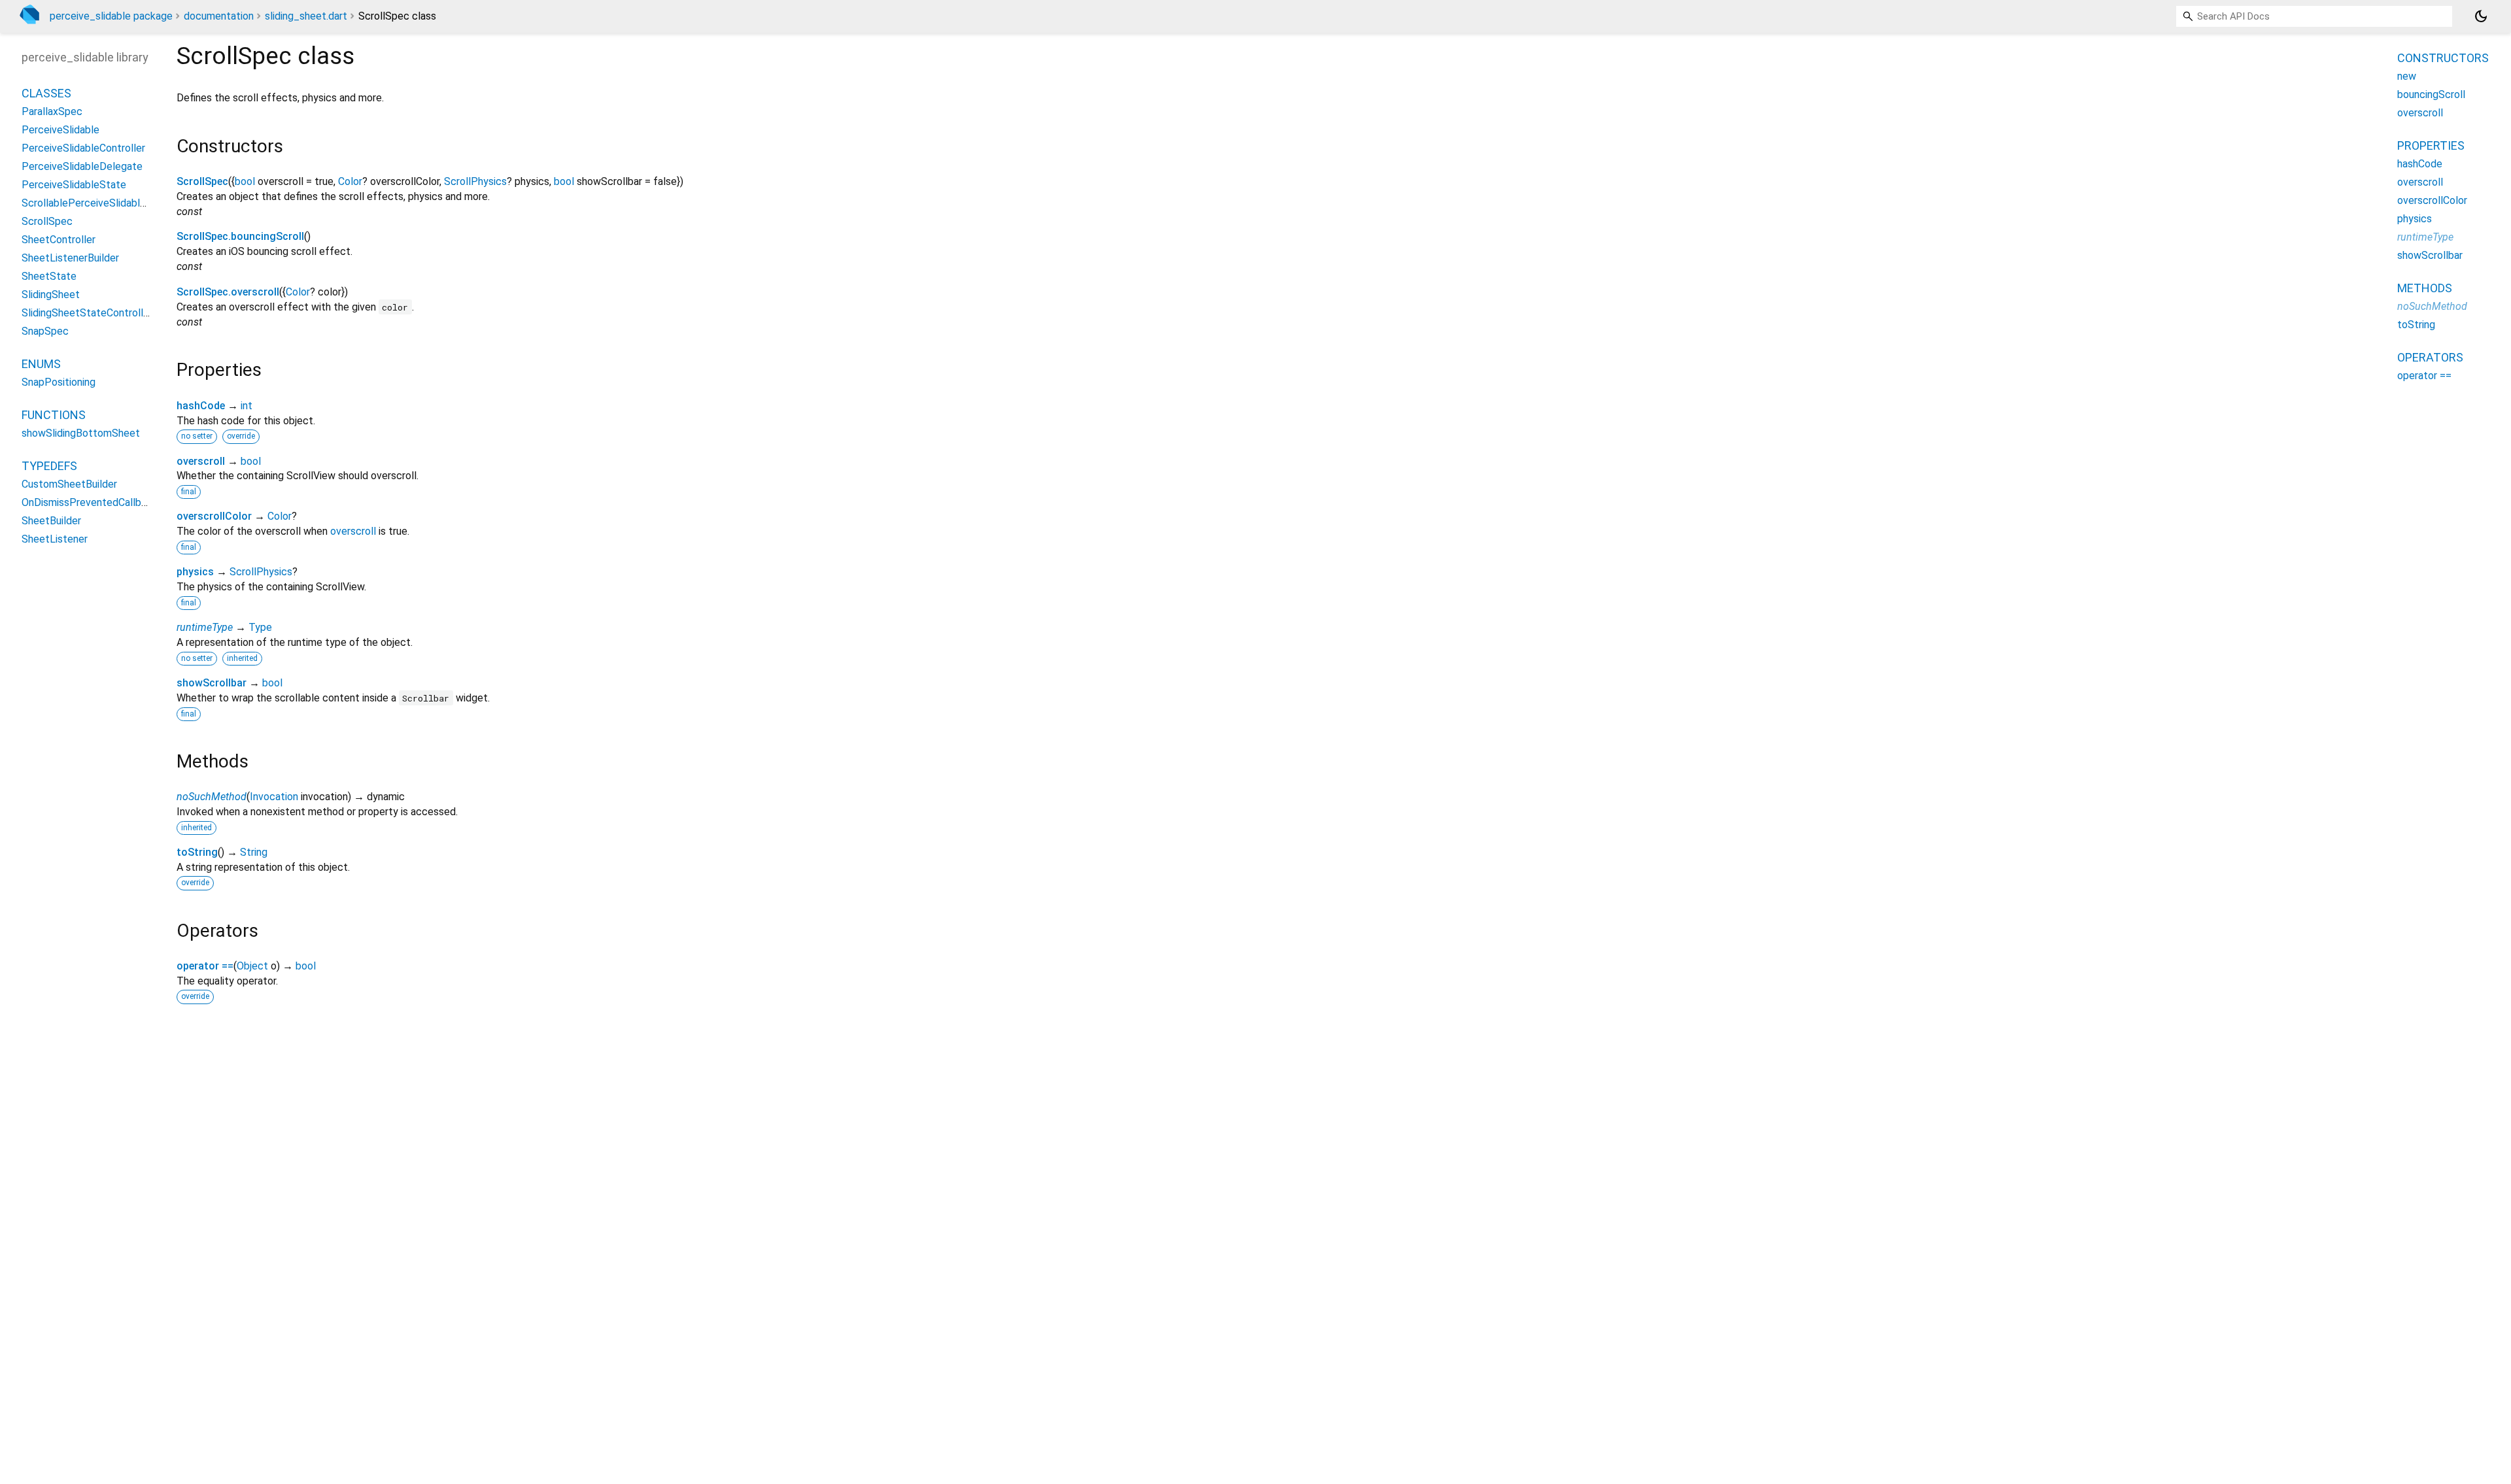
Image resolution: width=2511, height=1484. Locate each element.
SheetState (49, 276)
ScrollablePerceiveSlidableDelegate (105, 203)
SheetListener (55, 539)
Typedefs (49, 466)
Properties (2431, 145)
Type (260, 627)
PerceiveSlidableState (74, 185)
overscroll (201, 461)
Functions (54, 415)
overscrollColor (214, 516)
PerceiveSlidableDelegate (82, 166)
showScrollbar (212, 683)
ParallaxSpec (52, 111)
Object (252, 966)
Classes (46, 93)
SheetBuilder (51, 521)
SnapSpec (45, 331)
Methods (2425, 288)
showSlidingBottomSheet (81, 433)
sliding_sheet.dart (306, 16)
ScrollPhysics (475, 181)
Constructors (2443, 58)
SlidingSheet (51, 295)
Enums (41, 364)
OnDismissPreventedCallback (90, 502)
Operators (2430, 357)
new (2407, 76)
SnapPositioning (59, 382)
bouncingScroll (2431, 94)
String (254, 852)
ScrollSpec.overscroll (228, 292)
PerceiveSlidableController (83, 148)
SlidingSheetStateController (87, 313)
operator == (205, 966)
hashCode (201, 406)
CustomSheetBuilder (69, 484)
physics (195, 572)
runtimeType (205, 627)
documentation (219, 16)
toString (197, 852)
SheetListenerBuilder (70, 258)
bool (245, 181)
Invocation (274, 797)
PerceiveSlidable (60, 130)
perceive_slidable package (111, 16)
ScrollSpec (202, 181)
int (247, 406)
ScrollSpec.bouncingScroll (240, 236)
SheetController (59, 240)
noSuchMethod (212, 797)
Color (350, 181)
